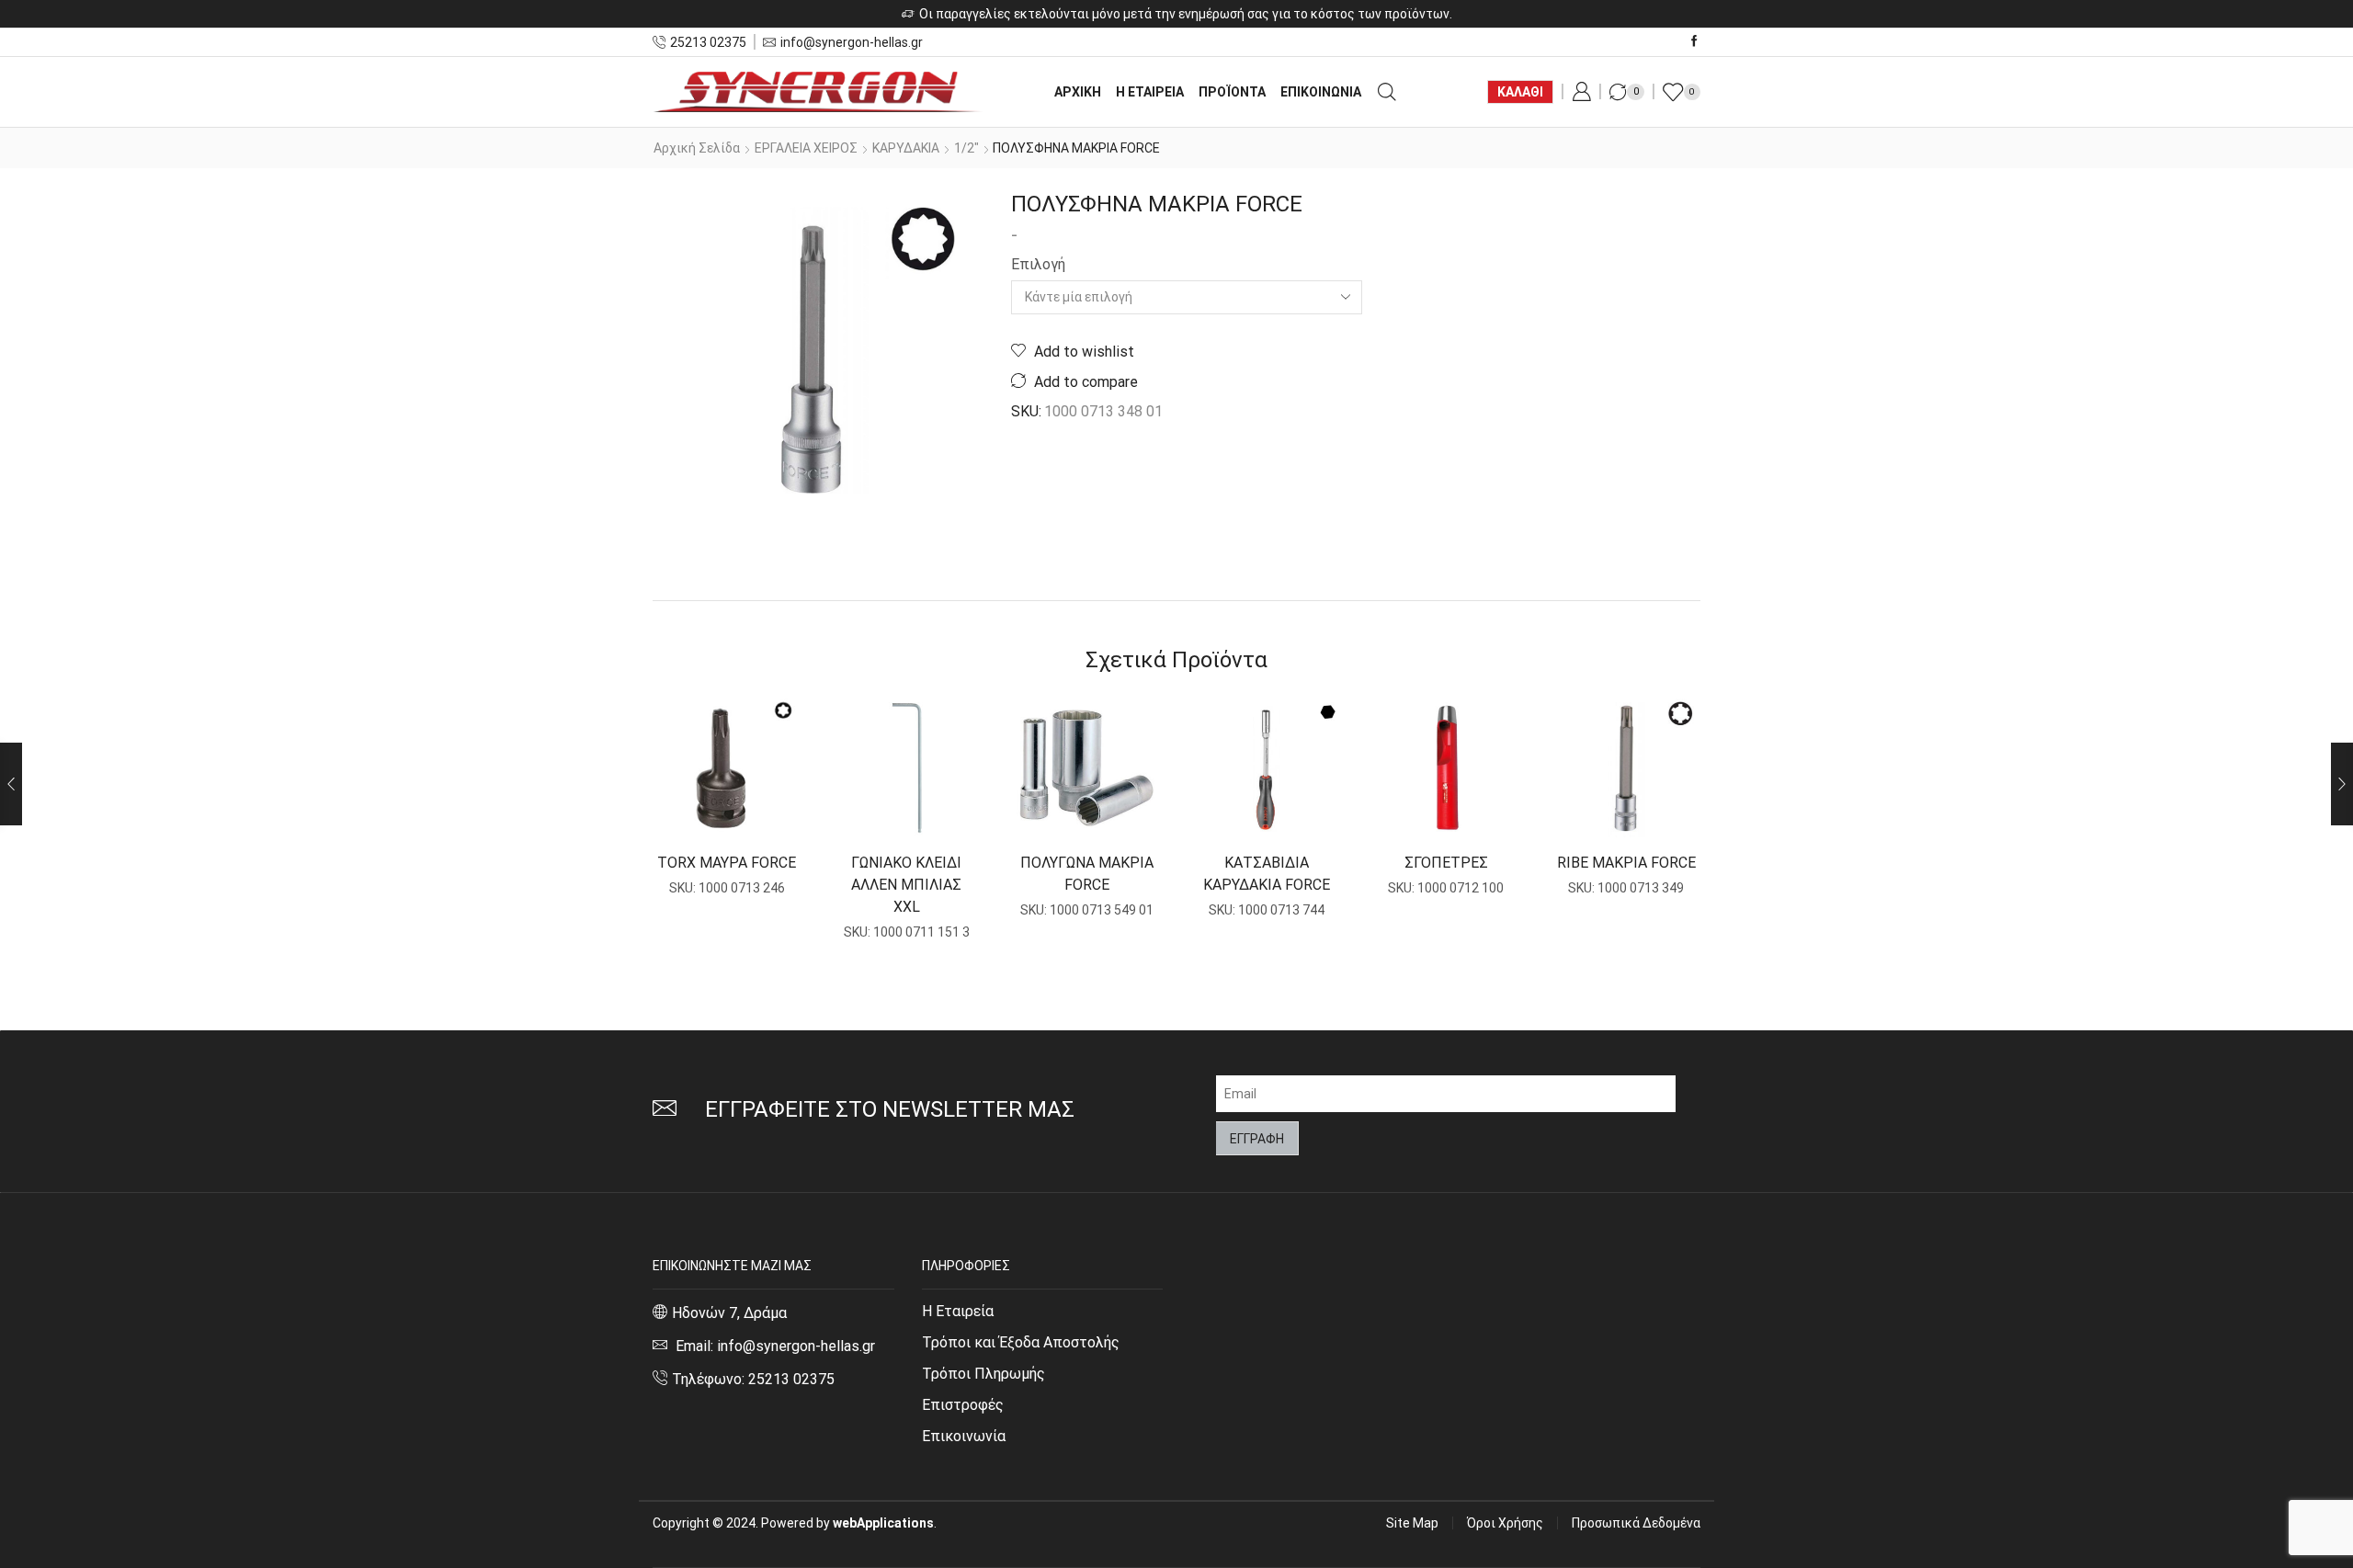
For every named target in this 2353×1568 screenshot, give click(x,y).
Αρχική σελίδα (697, 148)
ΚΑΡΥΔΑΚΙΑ (906, 148)
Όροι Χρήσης (1505, 1523)
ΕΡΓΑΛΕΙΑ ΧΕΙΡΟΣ (806, 148)
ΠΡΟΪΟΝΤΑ (1232, 92)
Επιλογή (1038, 264)
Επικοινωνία (964, 1436)
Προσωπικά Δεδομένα (1636, 1523)
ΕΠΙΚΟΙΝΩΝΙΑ (1321, 92)
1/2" (966, 148)
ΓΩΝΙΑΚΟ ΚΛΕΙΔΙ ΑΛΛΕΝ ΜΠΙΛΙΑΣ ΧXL (906, 885)
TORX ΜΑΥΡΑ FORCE (727, 863)
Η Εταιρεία (958, 1311)
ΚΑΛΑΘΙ (1520, 92)
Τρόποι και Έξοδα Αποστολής (1021, 1342)
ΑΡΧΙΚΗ (1078, 92)
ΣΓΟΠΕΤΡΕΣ (1446, 863)
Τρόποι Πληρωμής (983, 1374)
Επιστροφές (963, 1405)
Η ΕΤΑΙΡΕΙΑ (1150, 92)
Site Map (1412, 1523)
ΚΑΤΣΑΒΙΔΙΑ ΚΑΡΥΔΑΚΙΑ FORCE (1267, 874)
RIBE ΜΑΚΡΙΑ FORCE (1626, 863)
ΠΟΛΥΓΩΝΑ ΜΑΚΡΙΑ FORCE (1087, 874)
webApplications (883, 1523)
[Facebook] (1694, 42)
